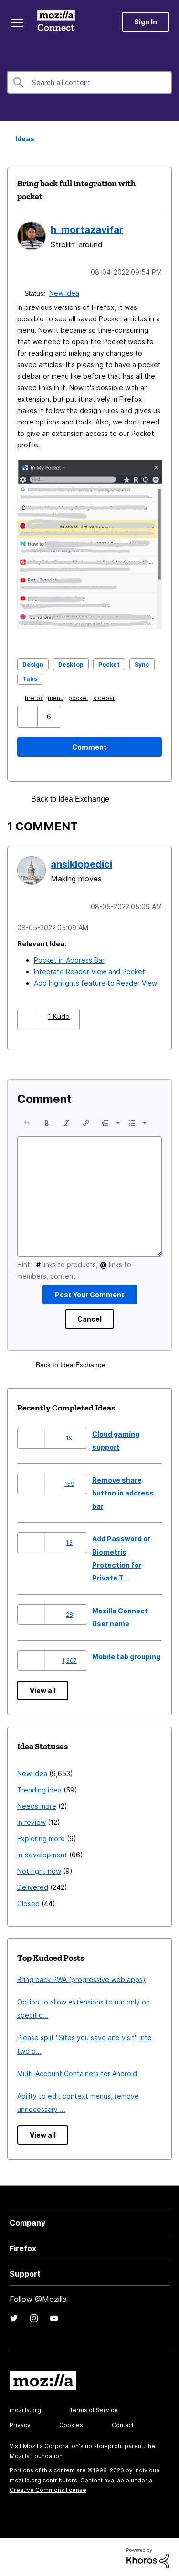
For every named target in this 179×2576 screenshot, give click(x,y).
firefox (36, 697)
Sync (142, 663)
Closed (28, 1902)
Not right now (39, 1869)
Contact (123, 2423)
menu (58, 697)
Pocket (109, 663)
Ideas (22, 139)
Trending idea (39, 1788)
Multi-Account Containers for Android (77, 2072)
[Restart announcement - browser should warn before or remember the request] (128, 798)
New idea (65, 292)
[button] (28, 716)
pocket (80, 697)
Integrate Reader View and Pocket (89, 970)
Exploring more (41, 1837)
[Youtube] (54, 2316)
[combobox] (89, 82)
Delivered (33, 1885)
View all (43, 1689)
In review (32, 1820)
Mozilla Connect (58, 21)
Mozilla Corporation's (53, 2444)
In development (42, 1853)
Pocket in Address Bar (69, 958)
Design (33, 663)
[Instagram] (34, 2316)
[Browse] (18, 23)
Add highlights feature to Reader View (95, 981)
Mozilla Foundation (36, 2454)
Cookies (71, 2423)
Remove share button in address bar (123, 1491)
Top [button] (13, 2553)
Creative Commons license (48, 2488)
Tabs (30, 678)
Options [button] (166, 139)
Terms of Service (94, 2408)
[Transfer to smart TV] (145, 798)
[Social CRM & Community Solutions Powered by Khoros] (148, 2556)
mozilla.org (25, 2408)
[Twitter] (14, 2316)
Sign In (146, 22)
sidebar (106, 697)
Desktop (71, 663)
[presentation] (27, 1121)
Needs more (37, 1804)
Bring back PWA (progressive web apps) (81, 1977)
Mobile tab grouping (126, 1655)
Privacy (20, 2423)
